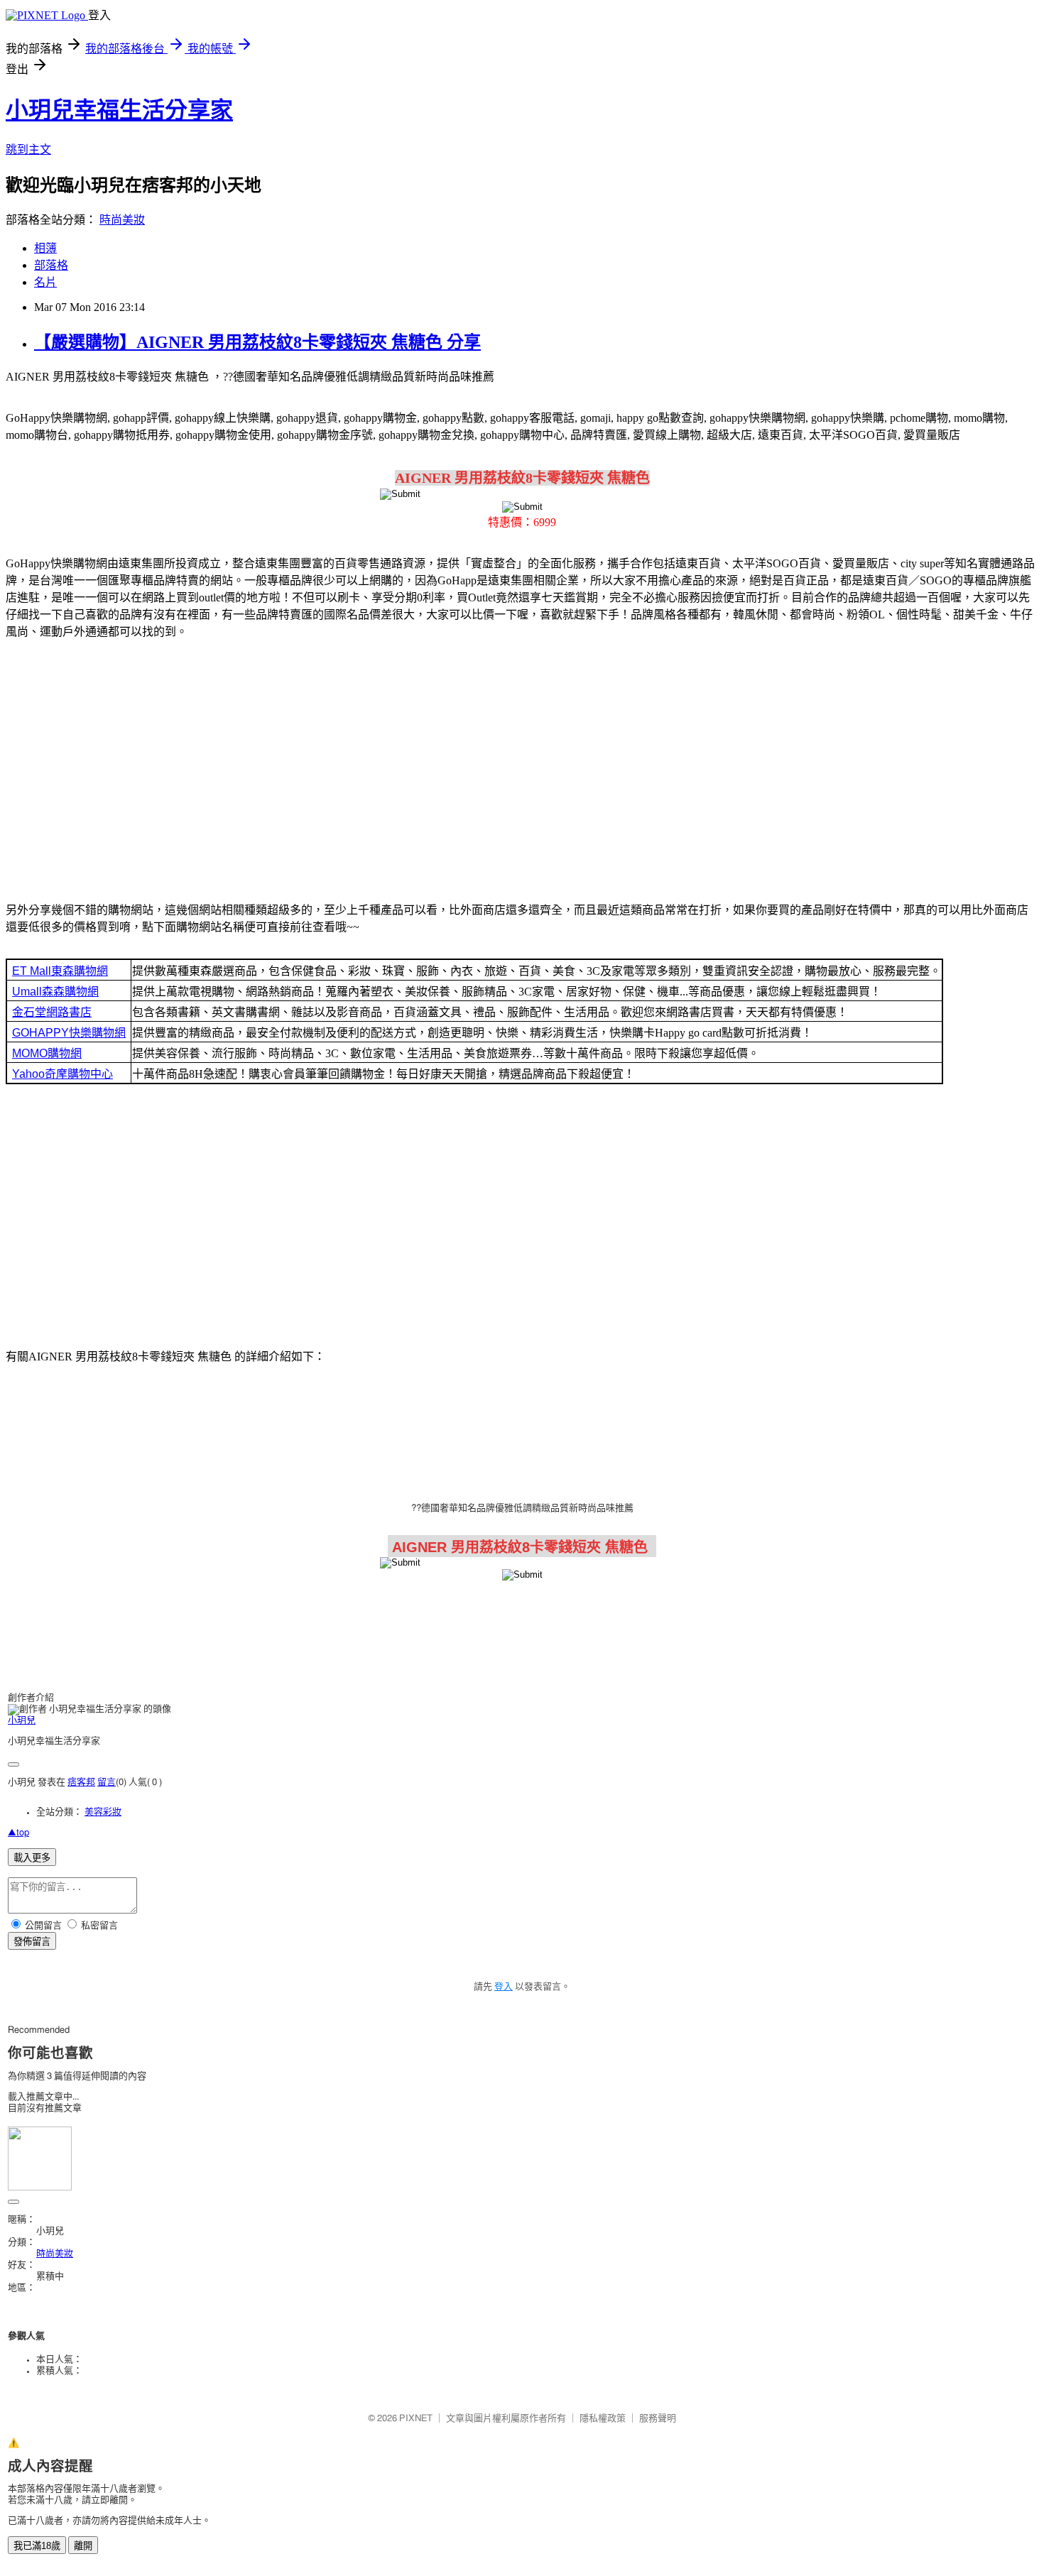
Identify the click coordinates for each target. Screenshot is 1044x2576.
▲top (18, 1833)
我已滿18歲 (37, 2546)
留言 (107, 1783)
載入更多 (32, 1858)
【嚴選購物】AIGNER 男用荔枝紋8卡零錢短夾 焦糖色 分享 (257, 342)
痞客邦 (81, 1783)
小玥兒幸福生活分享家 (119, 110)
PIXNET (416, 2419)
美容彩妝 (103, 1812)
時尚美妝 (122, 220)
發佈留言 (32, 1942)
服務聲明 (658, 2419)
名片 (45, 282)
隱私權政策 (603, 2419)
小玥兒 (22, 1721)
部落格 (51, 265)
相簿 (45, 248)
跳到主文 (28, 149)
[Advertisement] (522, 763)
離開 (83, 2546)
